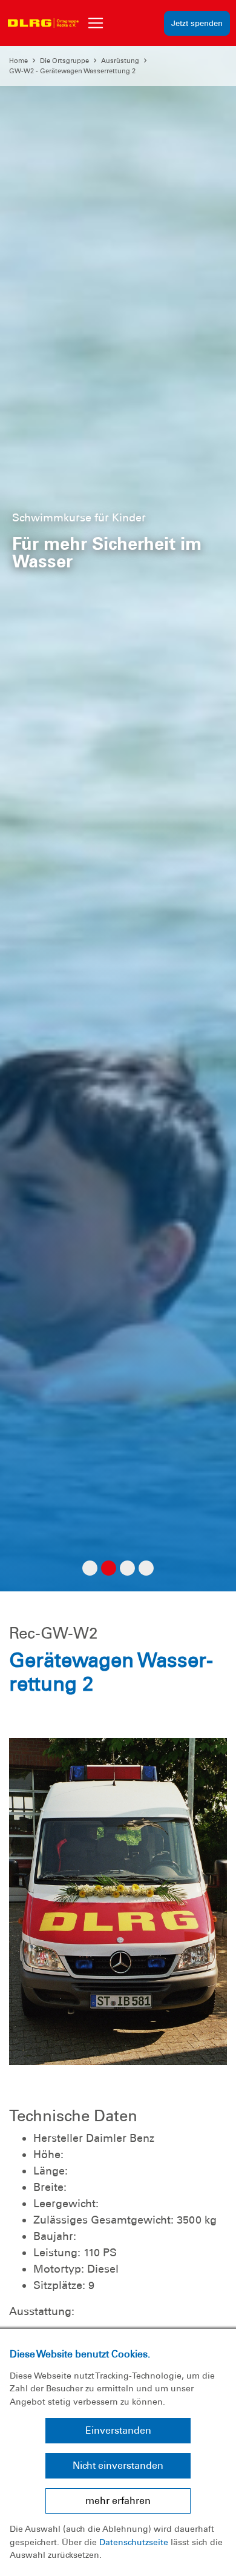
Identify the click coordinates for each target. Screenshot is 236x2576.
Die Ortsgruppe (64, 61)
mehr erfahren (118, 2501)
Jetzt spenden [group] (197, 23)
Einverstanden (118, 2430)
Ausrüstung (120, 61)
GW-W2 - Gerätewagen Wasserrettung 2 (72, 71)
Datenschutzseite (134, 2542)
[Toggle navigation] (96, 23)
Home (18, 61)
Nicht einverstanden (118, 2465)
